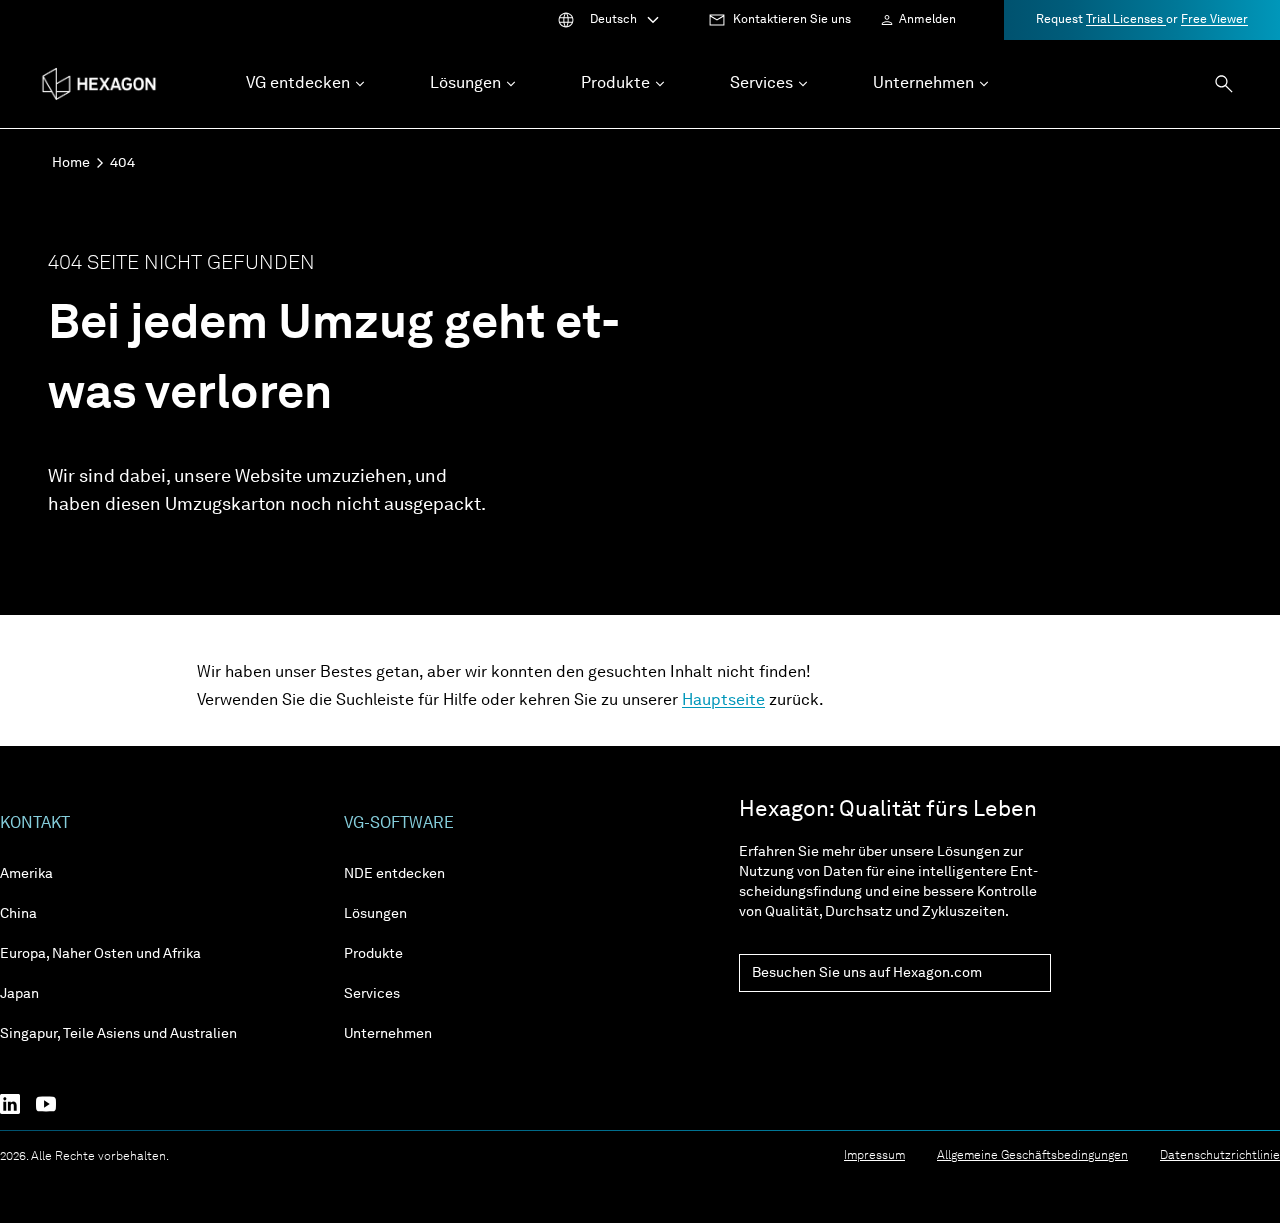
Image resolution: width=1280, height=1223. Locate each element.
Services (372, 994)
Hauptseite (723, 701)
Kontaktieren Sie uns (792, 20)
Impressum (874, 1156)
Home (71, 163)
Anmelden (927, 20)
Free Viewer (1214, 20)
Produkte (373, 954)
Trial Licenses (1126, 20)
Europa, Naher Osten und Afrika (100, 954)
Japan (19, 994)
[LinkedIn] (18, 1104)
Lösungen (375, 914)
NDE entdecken (394, 874)
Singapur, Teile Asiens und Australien (118, 1034)
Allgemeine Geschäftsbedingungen (1032, 1156)
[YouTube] (54, 1104)
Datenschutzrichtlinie (1220, 1156)
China (18, 914)
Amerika (26, 874)
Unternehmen (388, 1034)
